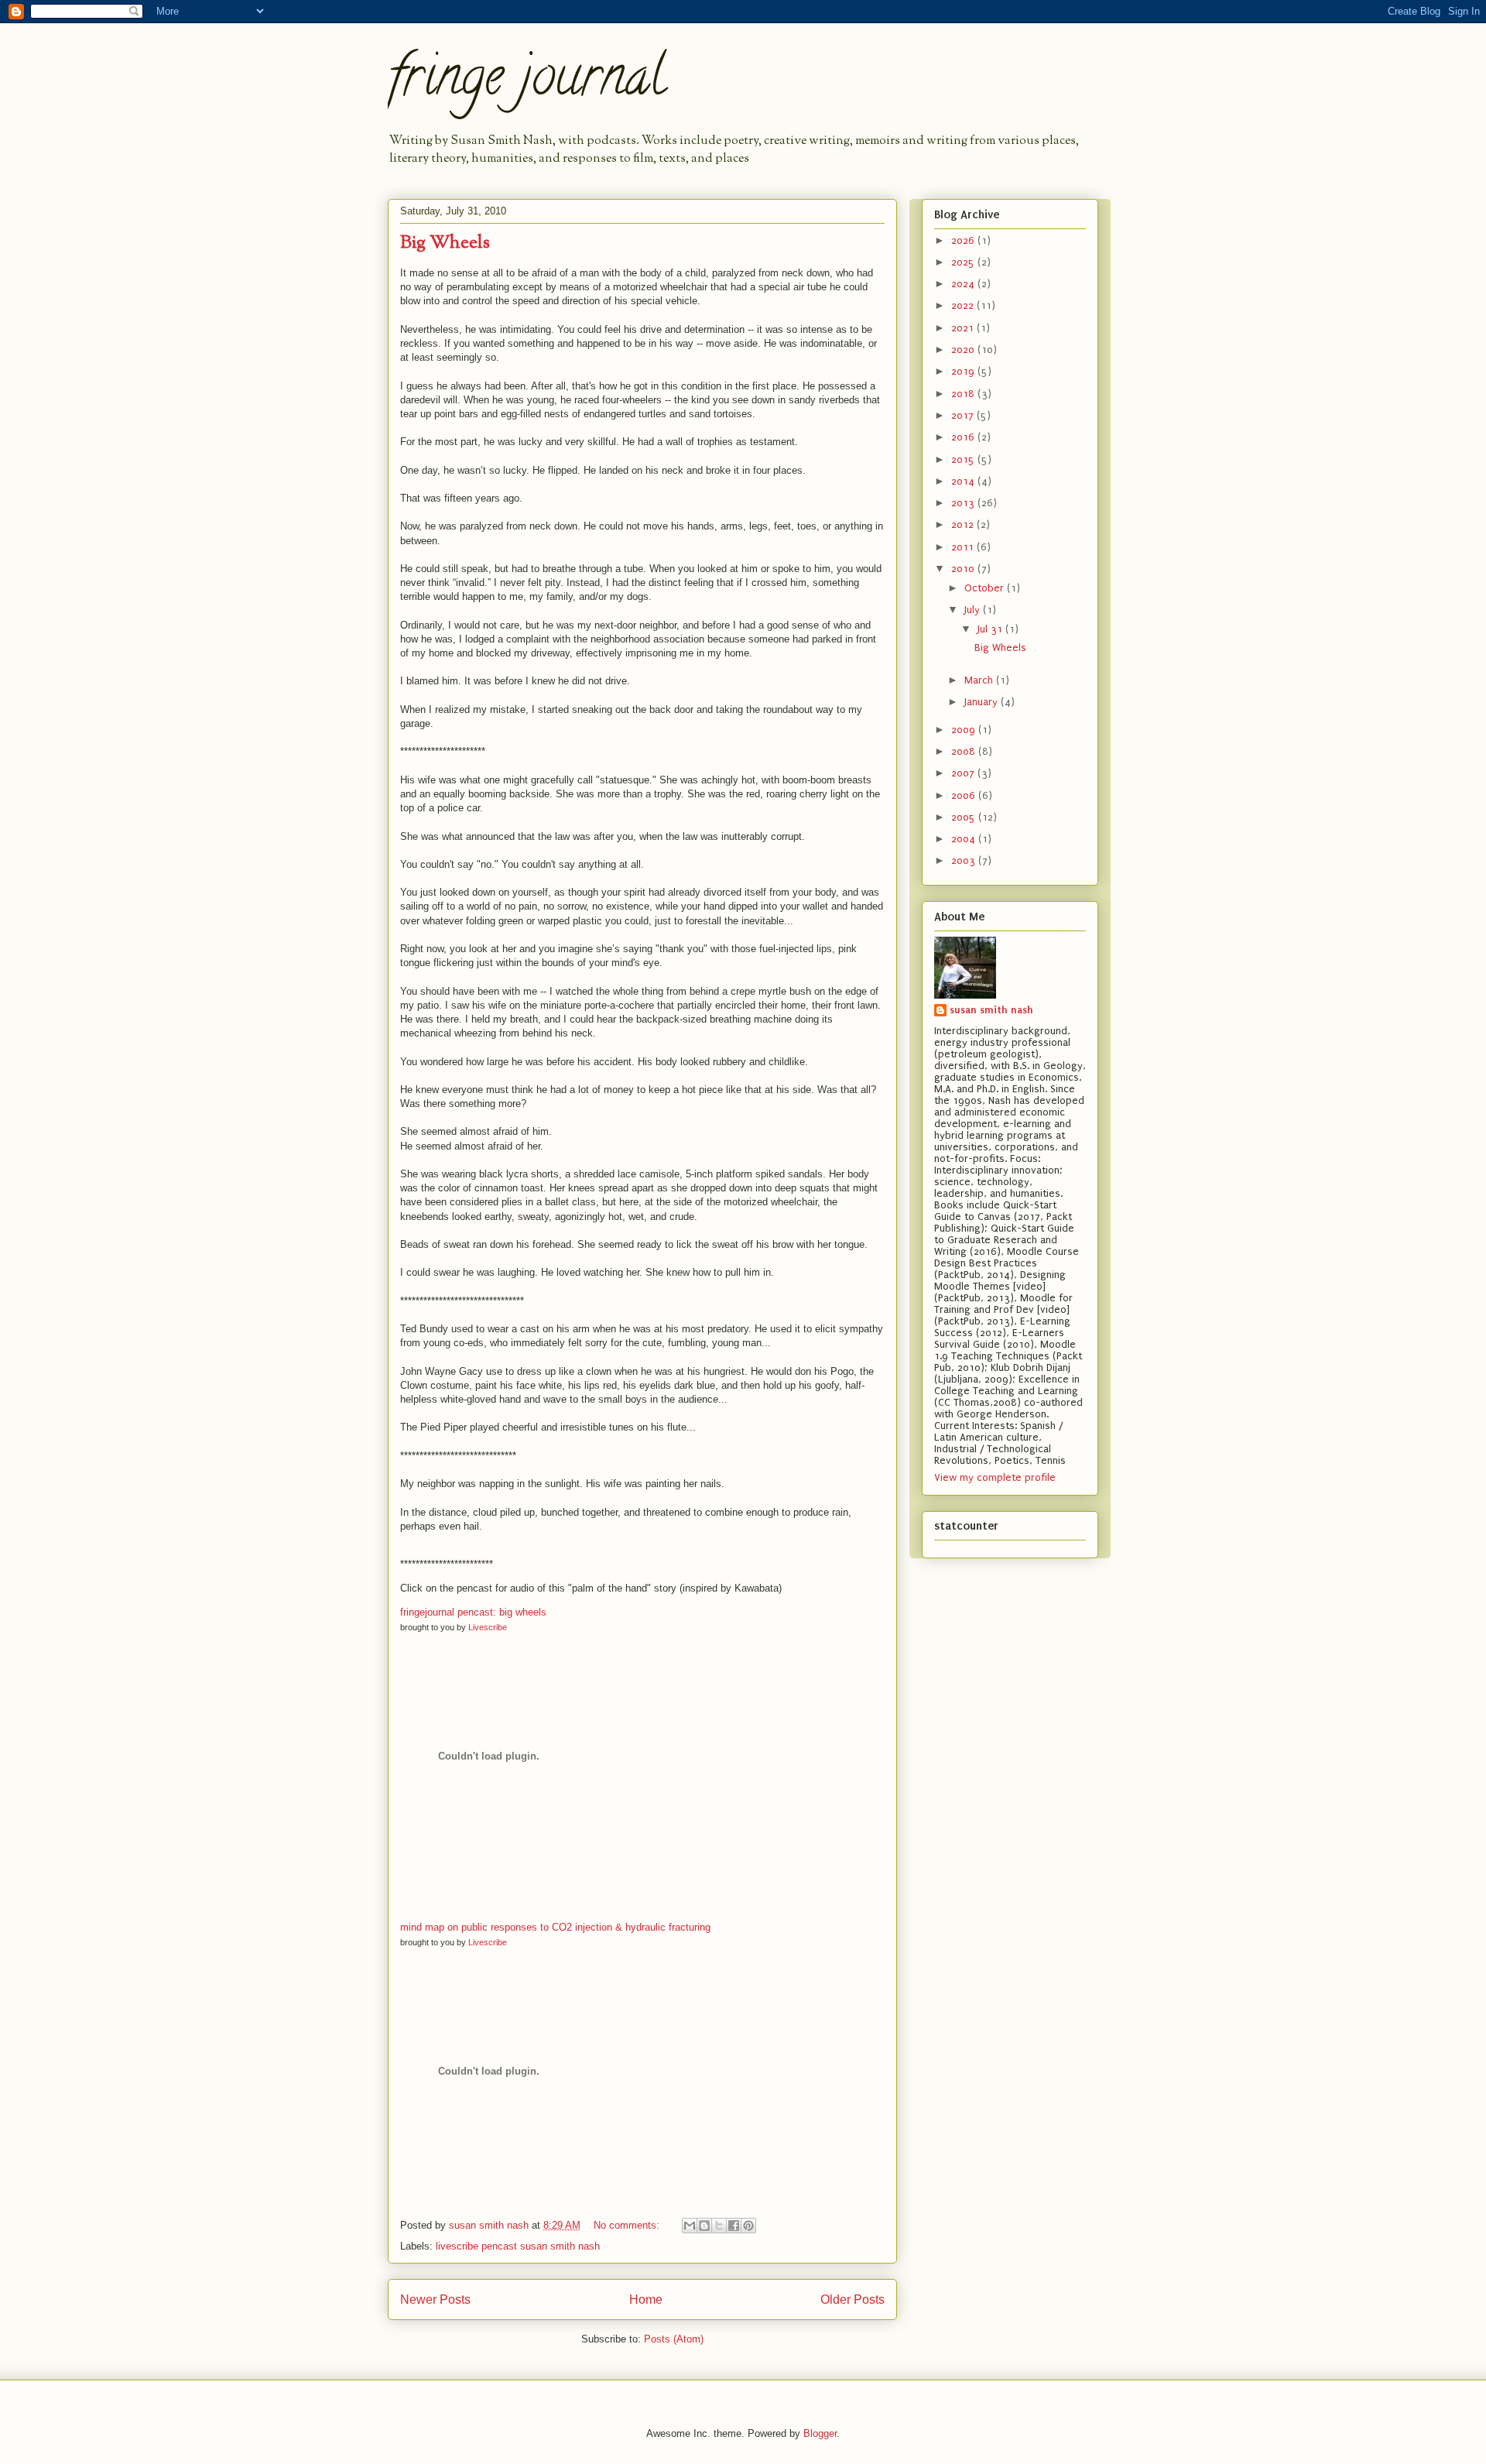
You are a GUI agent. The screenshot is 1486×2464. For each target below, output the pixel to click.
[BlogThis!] (704, 2226)
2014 (964, 481)
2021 (964, 328)
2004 (965, 839)
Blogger (820, 2433)
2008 (965, 751)
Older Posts (853, 2300)
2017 (964, 415)
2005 (965, 817)
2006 (965, 795)
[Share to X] (719, 2226)
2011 (964, 547)
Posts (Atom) (674, 2339)
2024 (964, 284)
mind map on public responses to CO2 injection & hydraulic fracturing (555, 1927)
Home (646, 2300)
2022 (964, 305)
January (983, 702)
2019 (964, 371)
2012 (964, 524)
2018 (964, 394)
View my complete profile (995, 1477)
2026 (964, 240)
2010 (964, 569)
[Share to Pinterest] (748, 2226)
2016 (964, 437)
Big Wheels (445, 243)
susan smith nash (991, 1010)
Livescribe (488, 1627)
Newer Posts (435, 2300)
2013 (964, 503)
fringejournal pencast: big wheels (473, 1612)
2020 (964, 350)
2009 (965, 730)
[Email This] (690, 2226)
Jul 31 (991, 629)
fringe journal (527, 82)
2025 (964, 262)
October (986, 588)
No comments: (628, 2225)
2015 (964, 459)
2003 (965, 860)
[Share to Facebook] (734, 2226)
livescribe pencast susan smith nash (518, 2246)
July (974, 610)
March (980, 680)
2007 (964, 773)
